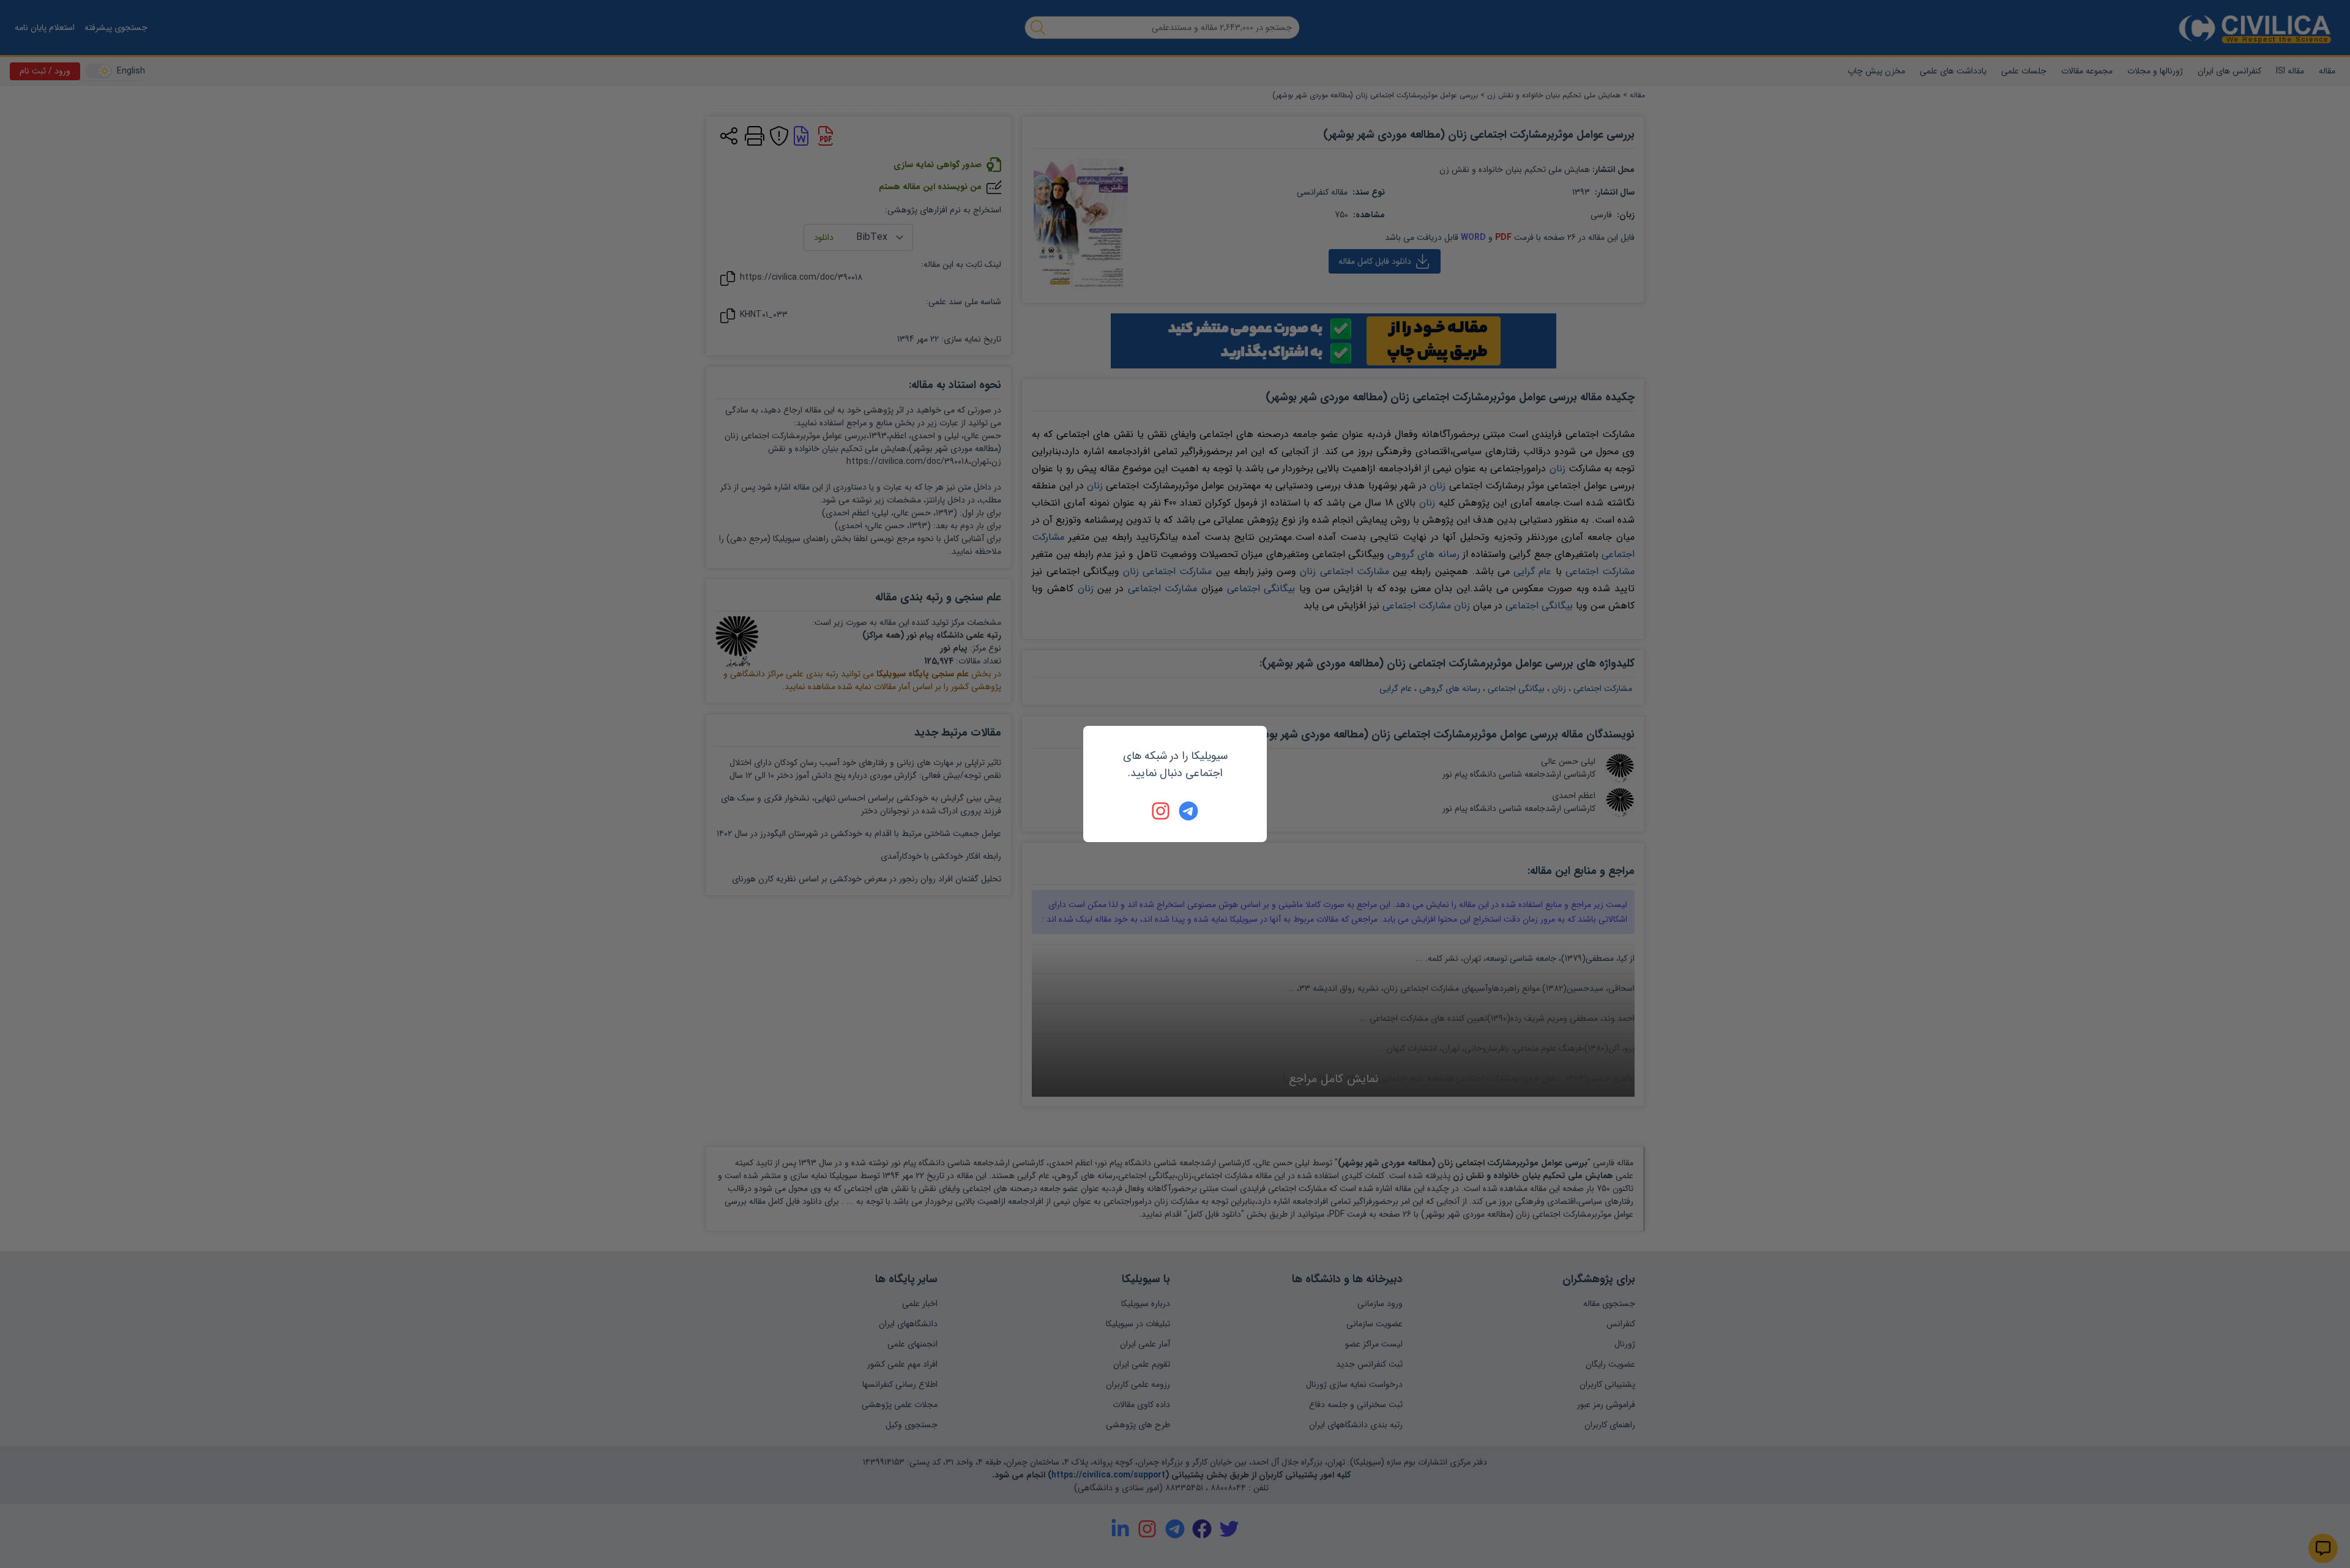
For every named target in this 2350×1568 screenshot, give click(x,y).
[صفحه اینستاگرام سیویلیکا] (1162, 811)
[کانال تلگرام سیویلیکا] (1188, 811)
